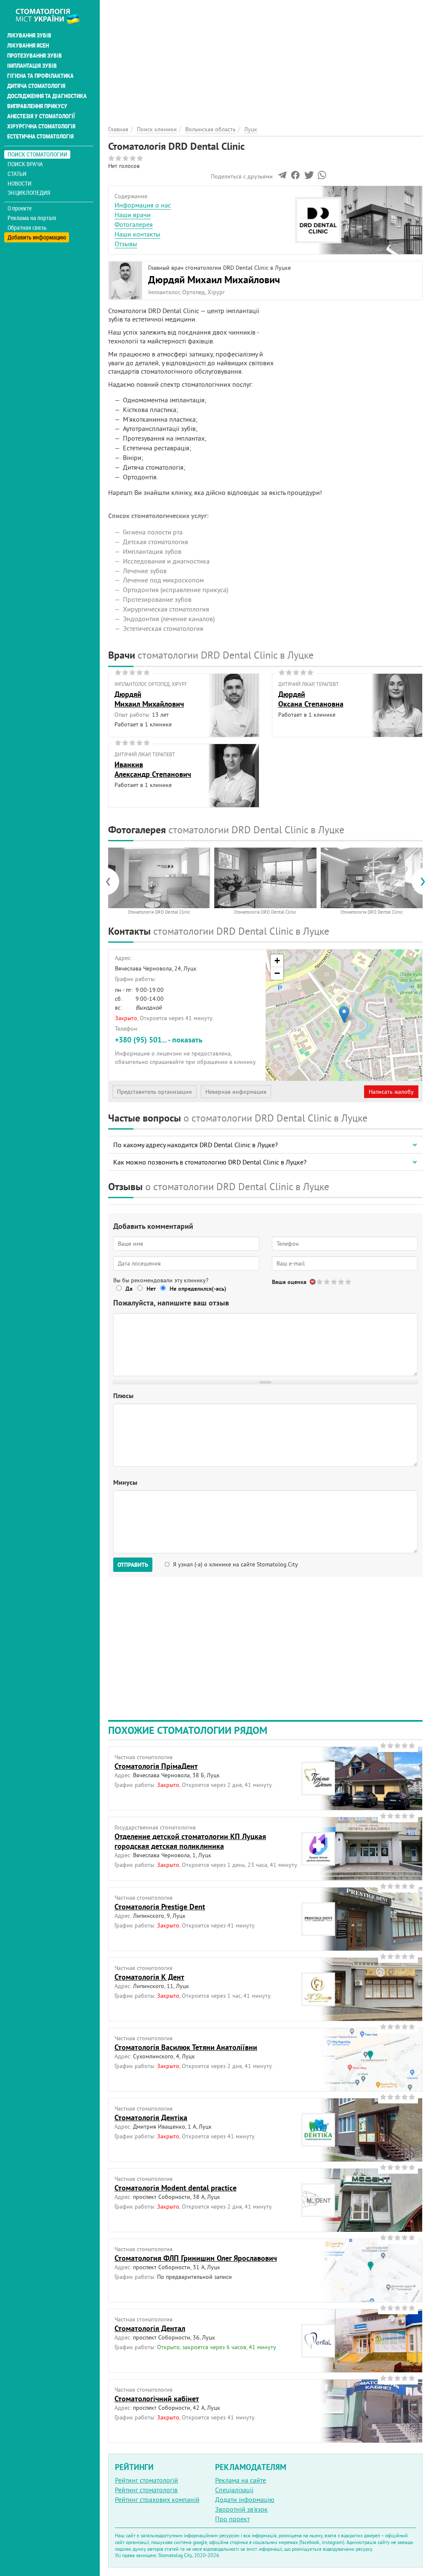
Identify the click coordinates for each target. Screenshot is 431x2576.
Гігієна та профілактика (40, 76)
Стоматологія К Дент (149, 1977)
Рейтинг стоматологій (146, 2480)
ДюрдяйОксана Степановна (311, 699)
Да (129, 1289)
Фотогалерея (134, 224)
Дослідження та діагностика (47, 96)
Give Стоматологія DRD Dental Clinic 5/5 (349, 1282)
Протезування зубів (35, 56)
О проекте (20, 208)
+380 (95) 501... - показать (159, 1040)
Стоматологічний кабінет (157, 2399)
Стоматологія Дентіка (151, 2117)
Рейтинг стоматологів (146, 2490)
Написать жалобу (391, 1092)
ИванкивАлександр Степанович (153, 769)
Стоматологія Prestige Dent (160, 1907)
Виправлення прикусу (37, 106)
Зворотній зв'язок (241, 2509)
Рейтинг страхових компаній (157, 2499)
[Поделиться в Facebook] (295, 177)
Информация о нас (143, 205)
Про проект (232, 2519)
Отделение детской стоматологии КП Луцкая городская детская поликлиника (190, 1841)
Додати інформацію (245, 2499)
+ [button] (277, 961)
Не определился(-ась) (198, 1289)
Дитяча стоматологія (36, 86)
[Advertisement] (265, 59)
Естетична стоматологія (40, 136)
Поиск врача (25, 164)
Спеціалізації (234, 2490)
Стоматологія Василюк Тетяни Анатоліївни (186, 2047)
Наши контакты (137, 234)
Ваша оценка (289, 1282)
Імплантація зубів (32, 66)
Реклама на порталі (32, 218)
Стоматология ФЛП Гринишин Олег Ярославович (196, 2258)
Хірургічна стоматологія (41, 126)
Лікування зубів (29, 35)
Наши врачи (133, 215)
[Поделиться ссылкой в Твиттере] (308, 177)
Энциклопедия (29, 193)
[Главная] (52, 16)
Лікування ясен (28, 45)
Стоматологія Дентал (150, 2328)
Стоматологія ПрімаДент (156, 1766)
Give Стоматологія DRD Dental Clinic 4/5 (342, 1282)
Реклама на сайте (241, 2480)
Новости (20, 183)
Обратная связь (27, 228)
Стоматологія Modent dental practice (176, 2188)
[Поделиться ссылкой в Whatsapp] (322, 177)
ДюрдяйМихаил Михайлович (149, 699)
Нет (151, 1289)
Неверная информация (236, 1092)
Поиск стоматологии (37, 154)
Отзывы (126, 244)
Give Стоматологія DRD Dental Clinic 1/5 (320, 1282)
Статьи (17, 174)
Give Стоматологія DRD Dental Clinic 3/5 (334, 1282)
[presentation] (112, 881)
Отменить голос (313, 1282)
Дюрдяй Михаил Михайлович (214, 280)
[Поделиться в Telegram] (282, 177)
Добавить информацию (37, 237)
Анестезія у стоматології (41, 116)
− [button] (277, 973)
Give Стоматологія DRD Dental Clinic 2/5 (327, 1282)
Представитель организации (154, 1092)
